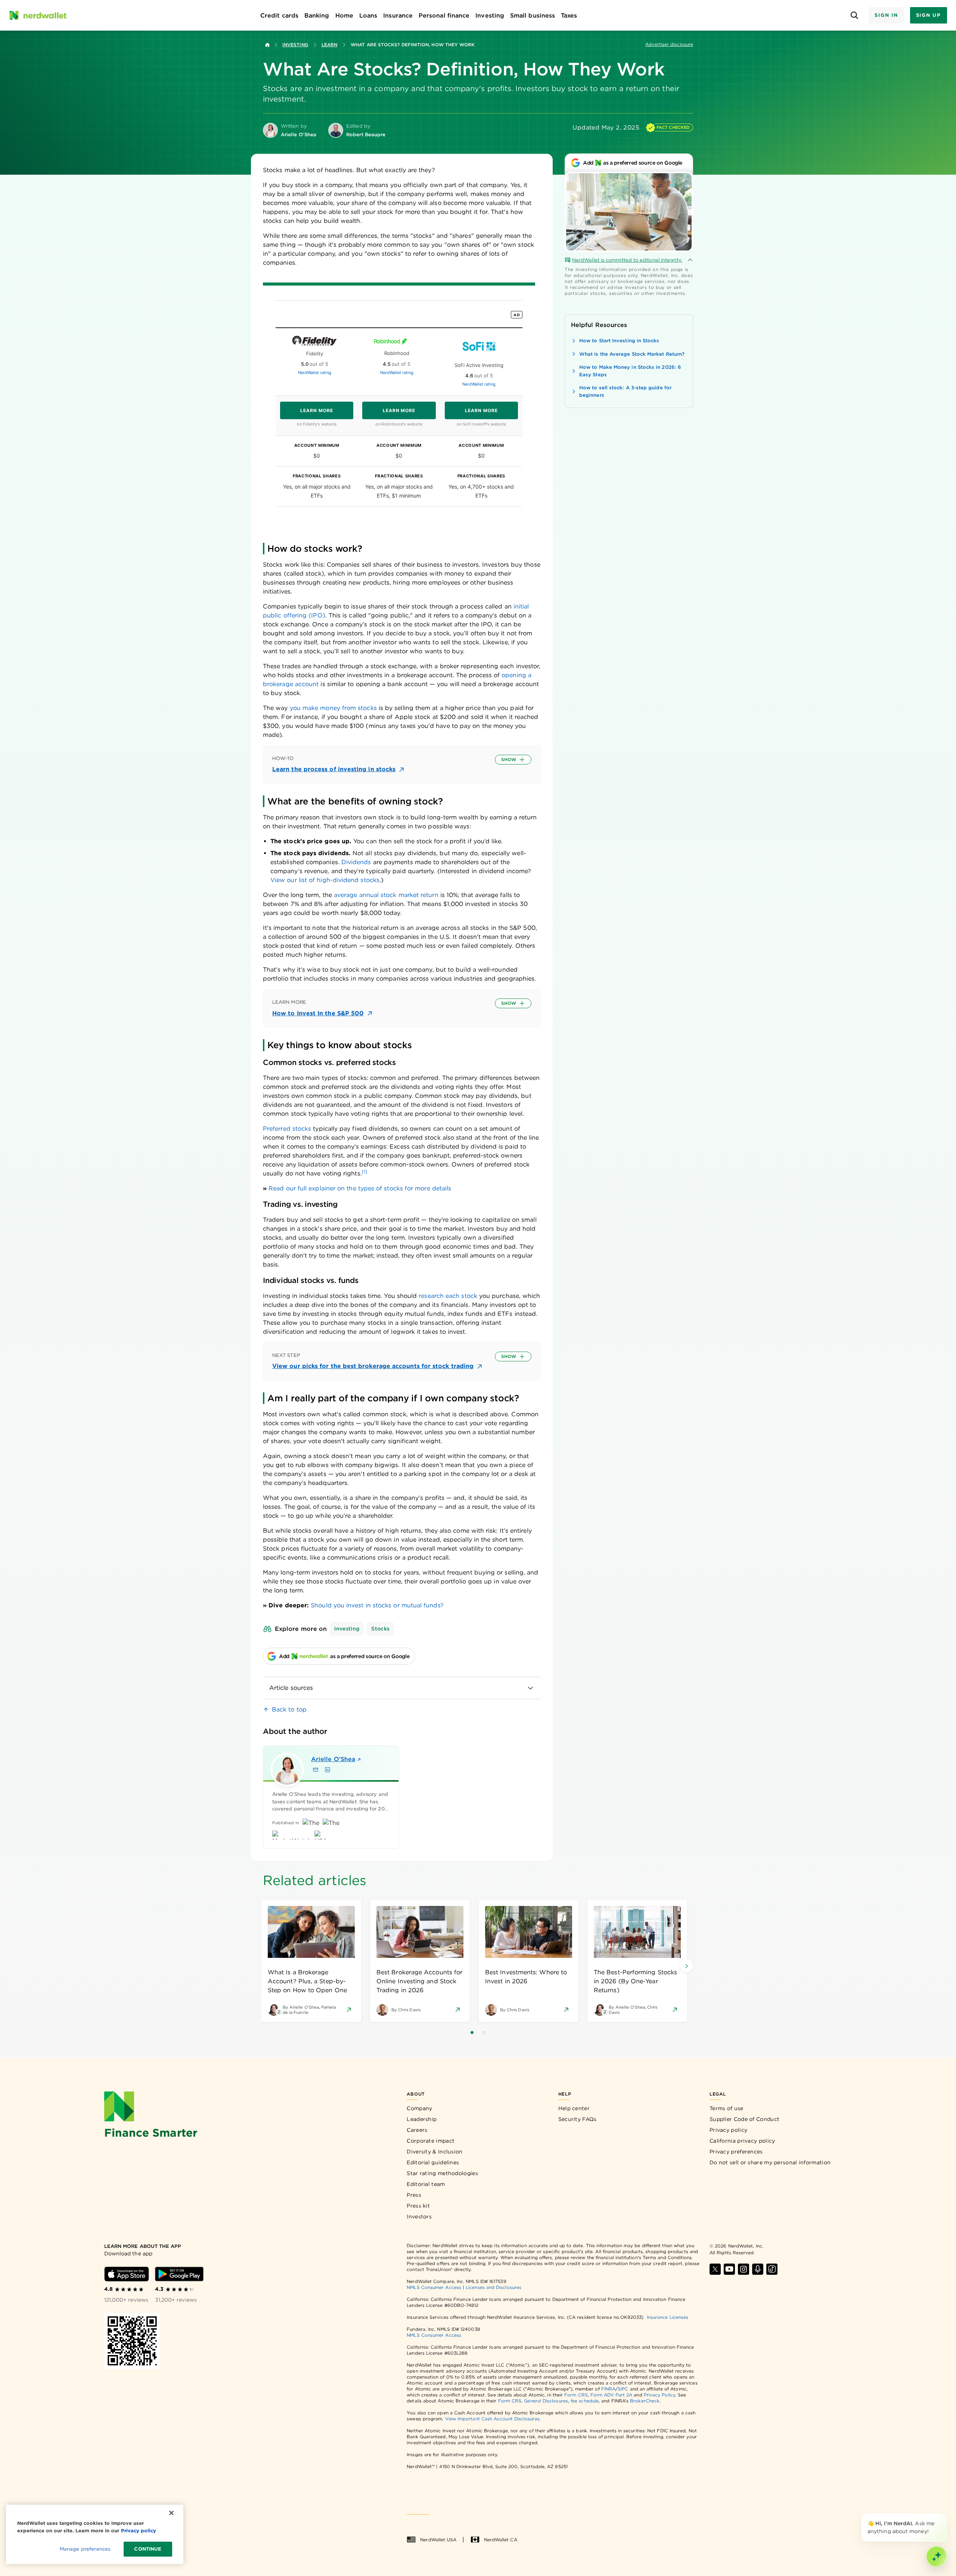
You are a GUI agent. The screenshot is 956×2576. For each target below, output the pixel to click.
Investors (419, 2217)
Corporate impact (431, 2141)
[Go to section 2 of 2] (484, 2033)
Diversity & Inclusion (434, 2152)
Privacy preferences (736, 2152)
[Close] (946, 2515)
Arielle (333, 1759)
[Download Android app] (179, 2274)
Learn (329, 45)
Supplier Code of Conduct (744, 2119)
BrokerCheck (645, 2401)
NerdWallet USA (438, 2540)
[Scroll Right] (686, 1966)
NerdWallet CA (501, 2540)
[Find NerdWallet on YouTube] (729, 2269)
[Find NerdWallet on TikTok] (772, 2269)
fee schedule (585, 2401)
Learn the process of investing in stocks (334, 769)
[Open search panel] (854, 15)
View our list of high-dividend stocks (325, 880)
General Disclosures (546, 2401)
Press (414, 2195)
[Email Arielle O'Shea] (316, 1770)
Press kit (418, 2206)
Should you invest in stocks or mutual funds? (377, 1605)
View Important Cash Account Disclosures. (493, 2419)
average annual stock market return (386, 895)
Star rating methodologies (442, 2173)
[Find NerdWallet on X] (715, 2269)
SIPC (623, 2389)
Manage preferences (85, 2549)
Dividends (356, 862)
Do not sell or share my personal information (770, 2162)
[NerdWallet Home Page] (38, 15)
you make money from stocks (333, 708)
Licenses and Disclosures (493, 2287)
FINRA (608, 2389)
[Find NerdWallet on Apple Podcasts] (758, 2269)
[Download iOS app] (127, 2274)
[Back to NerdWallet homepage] (267, 45)
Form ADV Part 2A (611, 2395)
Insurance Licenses (668, 2317)
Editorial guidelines (433, 2162)
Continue (148, 2549)
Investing (295, 45)
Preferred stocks (287, 1129)
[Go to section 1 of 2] (472, 2033)
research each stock (448, 1296)
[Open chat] (937, 2557)
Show (509, 759)
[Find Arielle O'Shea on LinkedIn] (328, 1770)
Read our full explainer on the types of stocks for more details (360, 1188)
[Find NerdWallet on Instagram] (744, 2269)
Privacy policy (728, 2130)
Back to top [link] (289, 1709)
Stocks (380, 1629)
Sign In (886, 15)
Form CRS (576, 2395)
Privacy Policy (659, 2395)
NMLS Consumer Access (434, 2287)
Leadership (422, 2119)
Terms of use (727, 2108)
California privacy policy (742, 2141)
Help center (574, 2108)
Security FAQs (578, 2119)
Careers (417, 2130)
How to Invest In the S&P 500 (318, 1013)
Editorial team (426, 2184)
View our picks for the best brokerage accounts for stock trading (373, 1366)
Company (419, 2108)
